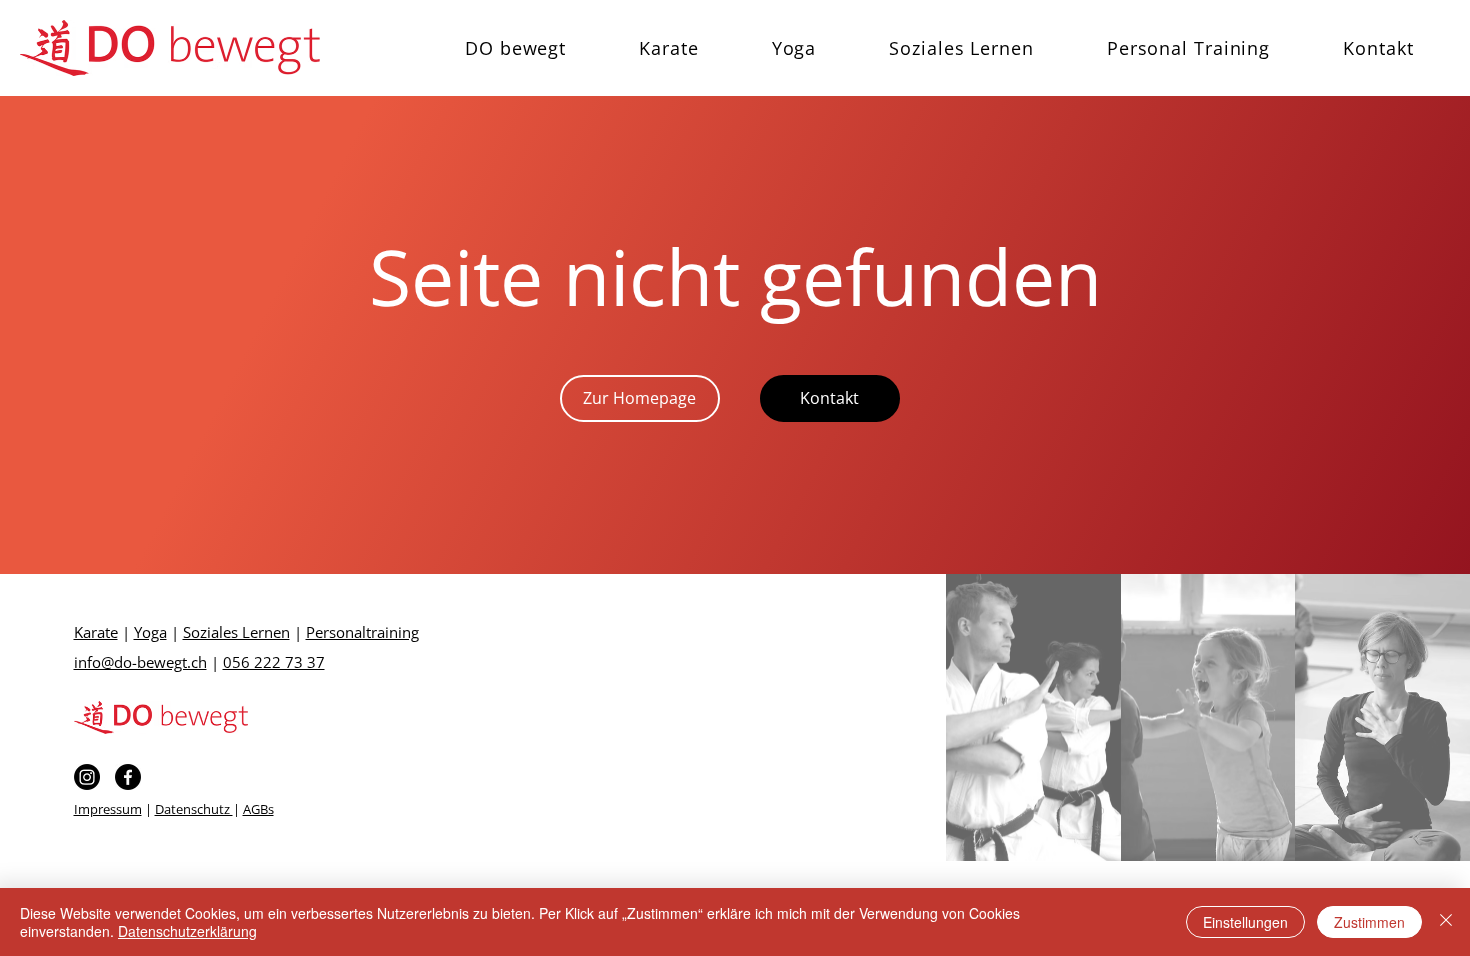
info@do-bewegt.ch (140, 662)
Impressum (108, 809)
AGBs (258, 809)
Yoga (150, 632)
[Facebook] (128, 777)
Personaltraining (362, 632)
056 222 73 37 (274, 662)
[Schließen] (1446, 922)
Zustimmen (1369, 922)
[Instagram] (87, 777)
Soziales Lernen (236, 632)
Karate (96, 632)
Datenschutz (194, 809)
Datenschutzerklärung (187, 931)
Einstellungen (1245, 922)
